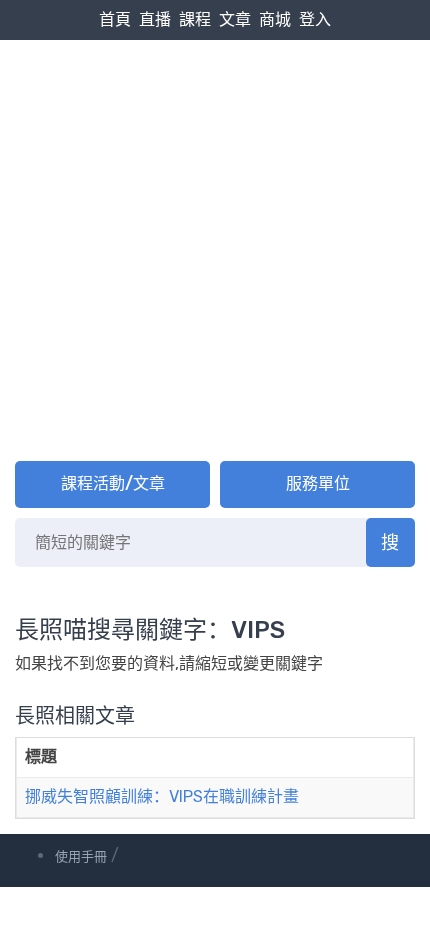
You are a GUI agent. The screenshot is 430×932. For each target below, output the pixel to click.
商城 (275, 19)
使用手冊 (81, 856)
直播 (155, 19)
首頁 (115, 19)
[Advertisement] (215, 226)
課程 (195, 19)
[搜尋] (390, 542)
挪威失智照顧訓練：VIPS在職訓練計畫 (162, 796)
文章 (235, 19)
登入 (315, 19)
